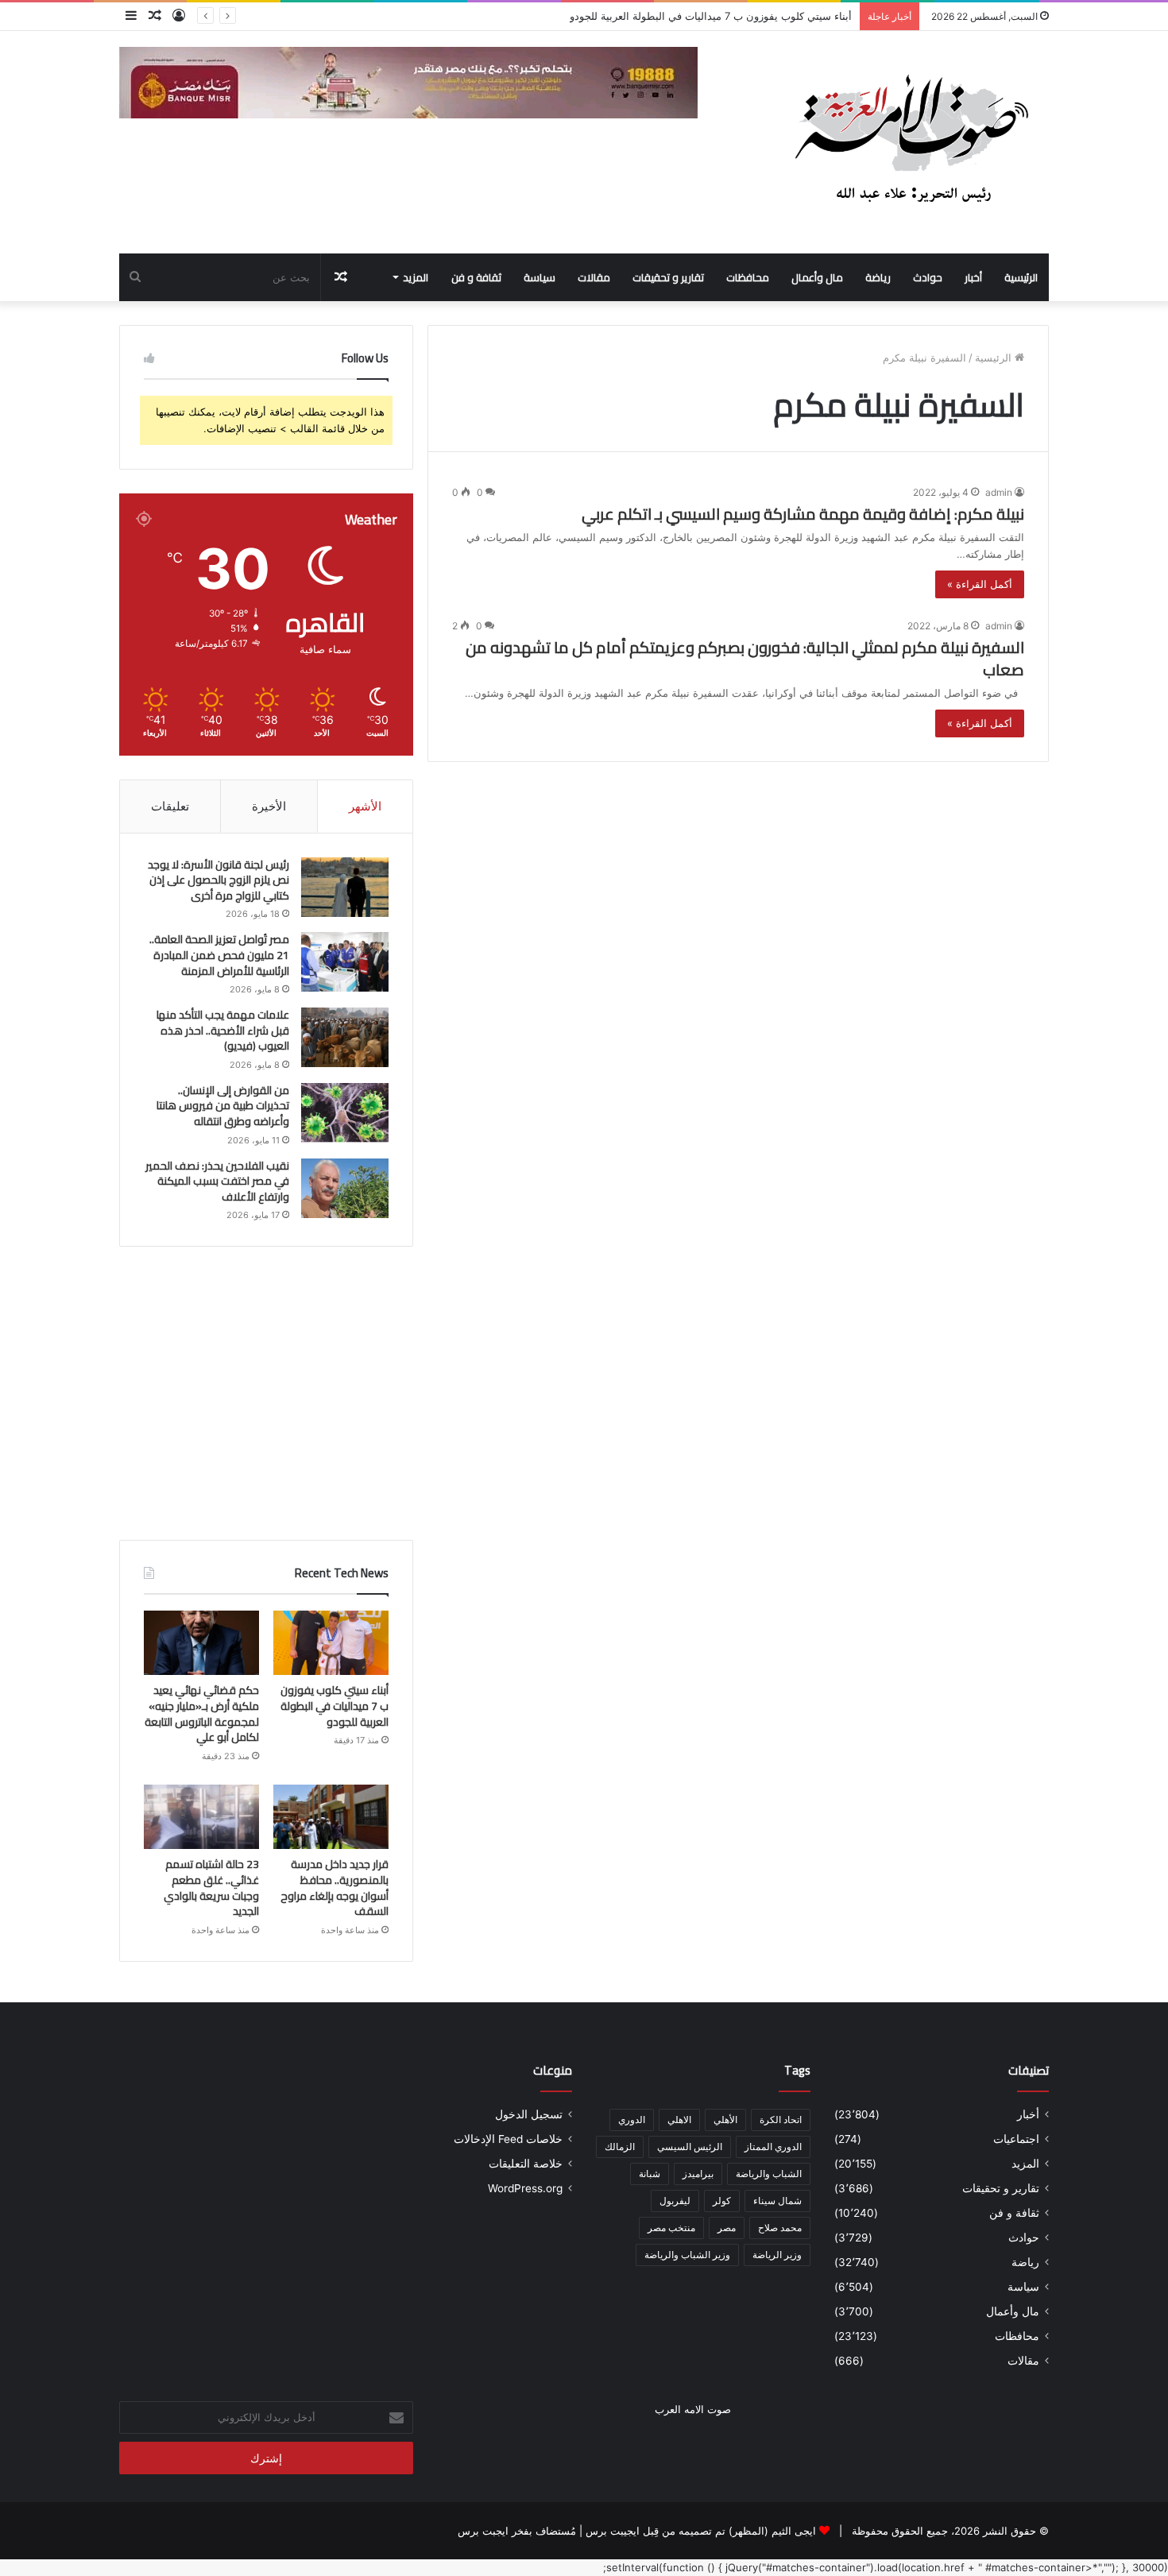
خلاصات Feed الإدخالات (508, 2139)
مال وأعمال (817, 277)
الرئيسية (1021, 277)
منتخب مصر (671, 2228)
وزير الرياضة (777, 2255)
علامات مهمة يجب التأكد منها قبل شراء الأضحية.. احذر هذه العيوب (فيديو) (223, 1030)
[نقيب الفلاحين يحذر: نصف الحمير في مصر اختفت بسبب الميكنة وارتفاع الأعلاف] (345, 1188)
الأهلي (725, 2120)
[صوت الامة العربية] (910, 142)
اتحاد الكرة (781, 2120)
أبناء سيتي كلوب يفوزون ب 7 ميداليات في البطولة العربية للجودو (335, 1706)
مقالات (594, 277)
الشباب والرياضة (769, 2174)
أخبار (973, 277)
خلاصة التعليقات (526, 2164)
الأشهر (365, 806)
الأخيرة (269, 806)
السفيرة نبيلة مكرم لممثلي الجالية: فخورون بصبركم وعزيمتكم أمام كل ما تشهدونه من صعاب (745, 658)
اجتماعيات (1016, 2139)
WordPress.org (525, 2188)
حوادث (928, 277)
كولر (722, 2201)
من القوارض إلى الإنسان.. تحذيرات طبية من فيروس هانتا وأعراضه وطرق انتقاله (223, 1106)
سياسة (540, 277)
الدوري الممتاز (773, 2147)
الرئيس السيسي (690, 2147)
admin (999, 492)
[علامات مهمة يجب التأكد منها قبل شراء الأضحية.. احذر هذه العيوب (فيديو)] (345, 1037)
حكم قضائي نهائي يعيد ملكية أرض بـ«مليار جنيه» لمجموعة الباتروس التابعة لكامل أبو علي (202, 1713)
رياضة (878, 277)
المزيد (416, 277)
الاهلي (679, 2120)
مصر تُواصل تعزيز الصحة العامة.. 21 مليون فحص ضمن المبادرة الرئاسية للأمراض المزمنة (219, 955)
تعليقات (170, 806)
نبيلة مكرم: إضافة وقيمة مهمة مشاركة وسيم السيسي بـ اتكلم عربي (803, 514)
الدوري (632, 2120)
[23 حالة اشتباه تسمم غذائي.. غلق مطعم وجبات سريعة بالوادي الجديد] (201, 1817)
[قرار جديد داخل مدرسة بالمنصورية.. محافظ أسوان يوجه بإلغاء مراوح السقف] (331, 1817)
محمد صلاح (780, 2228)
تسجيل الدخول (529, 2114)
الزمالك (620, 2147)
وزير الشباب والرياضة (687, 2255)
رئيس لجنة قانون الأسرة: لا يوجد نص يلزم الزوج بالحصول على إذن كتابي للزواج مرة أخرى (219, 880)
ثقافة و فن (476, 277)
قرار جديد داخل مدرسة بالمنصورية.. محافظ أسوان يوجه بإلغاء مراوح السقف (335, 1888)
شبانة (650, 2174)
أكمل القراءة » (980, 584)
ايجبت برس (483, 2531)
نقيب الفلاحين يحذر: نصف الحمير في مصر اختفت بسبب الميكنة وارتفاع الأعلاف (217, 1181)
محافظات (748, 277)
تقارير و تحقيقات (668, 277)
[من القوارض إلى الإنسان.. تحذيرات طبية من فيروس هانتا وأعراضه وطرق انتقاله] (345, 1113)
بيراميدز (698, 2174)
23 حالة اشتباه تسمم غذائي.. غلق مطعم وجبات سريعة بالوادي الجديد (211, 1888)
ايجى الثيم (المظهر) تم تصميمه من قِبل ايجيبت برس (701, 2531)
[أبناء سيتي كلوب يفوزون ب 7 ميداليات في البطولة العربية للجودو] (331, 1643)
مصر (727, 2228)
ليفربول (675, 2201)
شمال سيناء (777, 2201)
